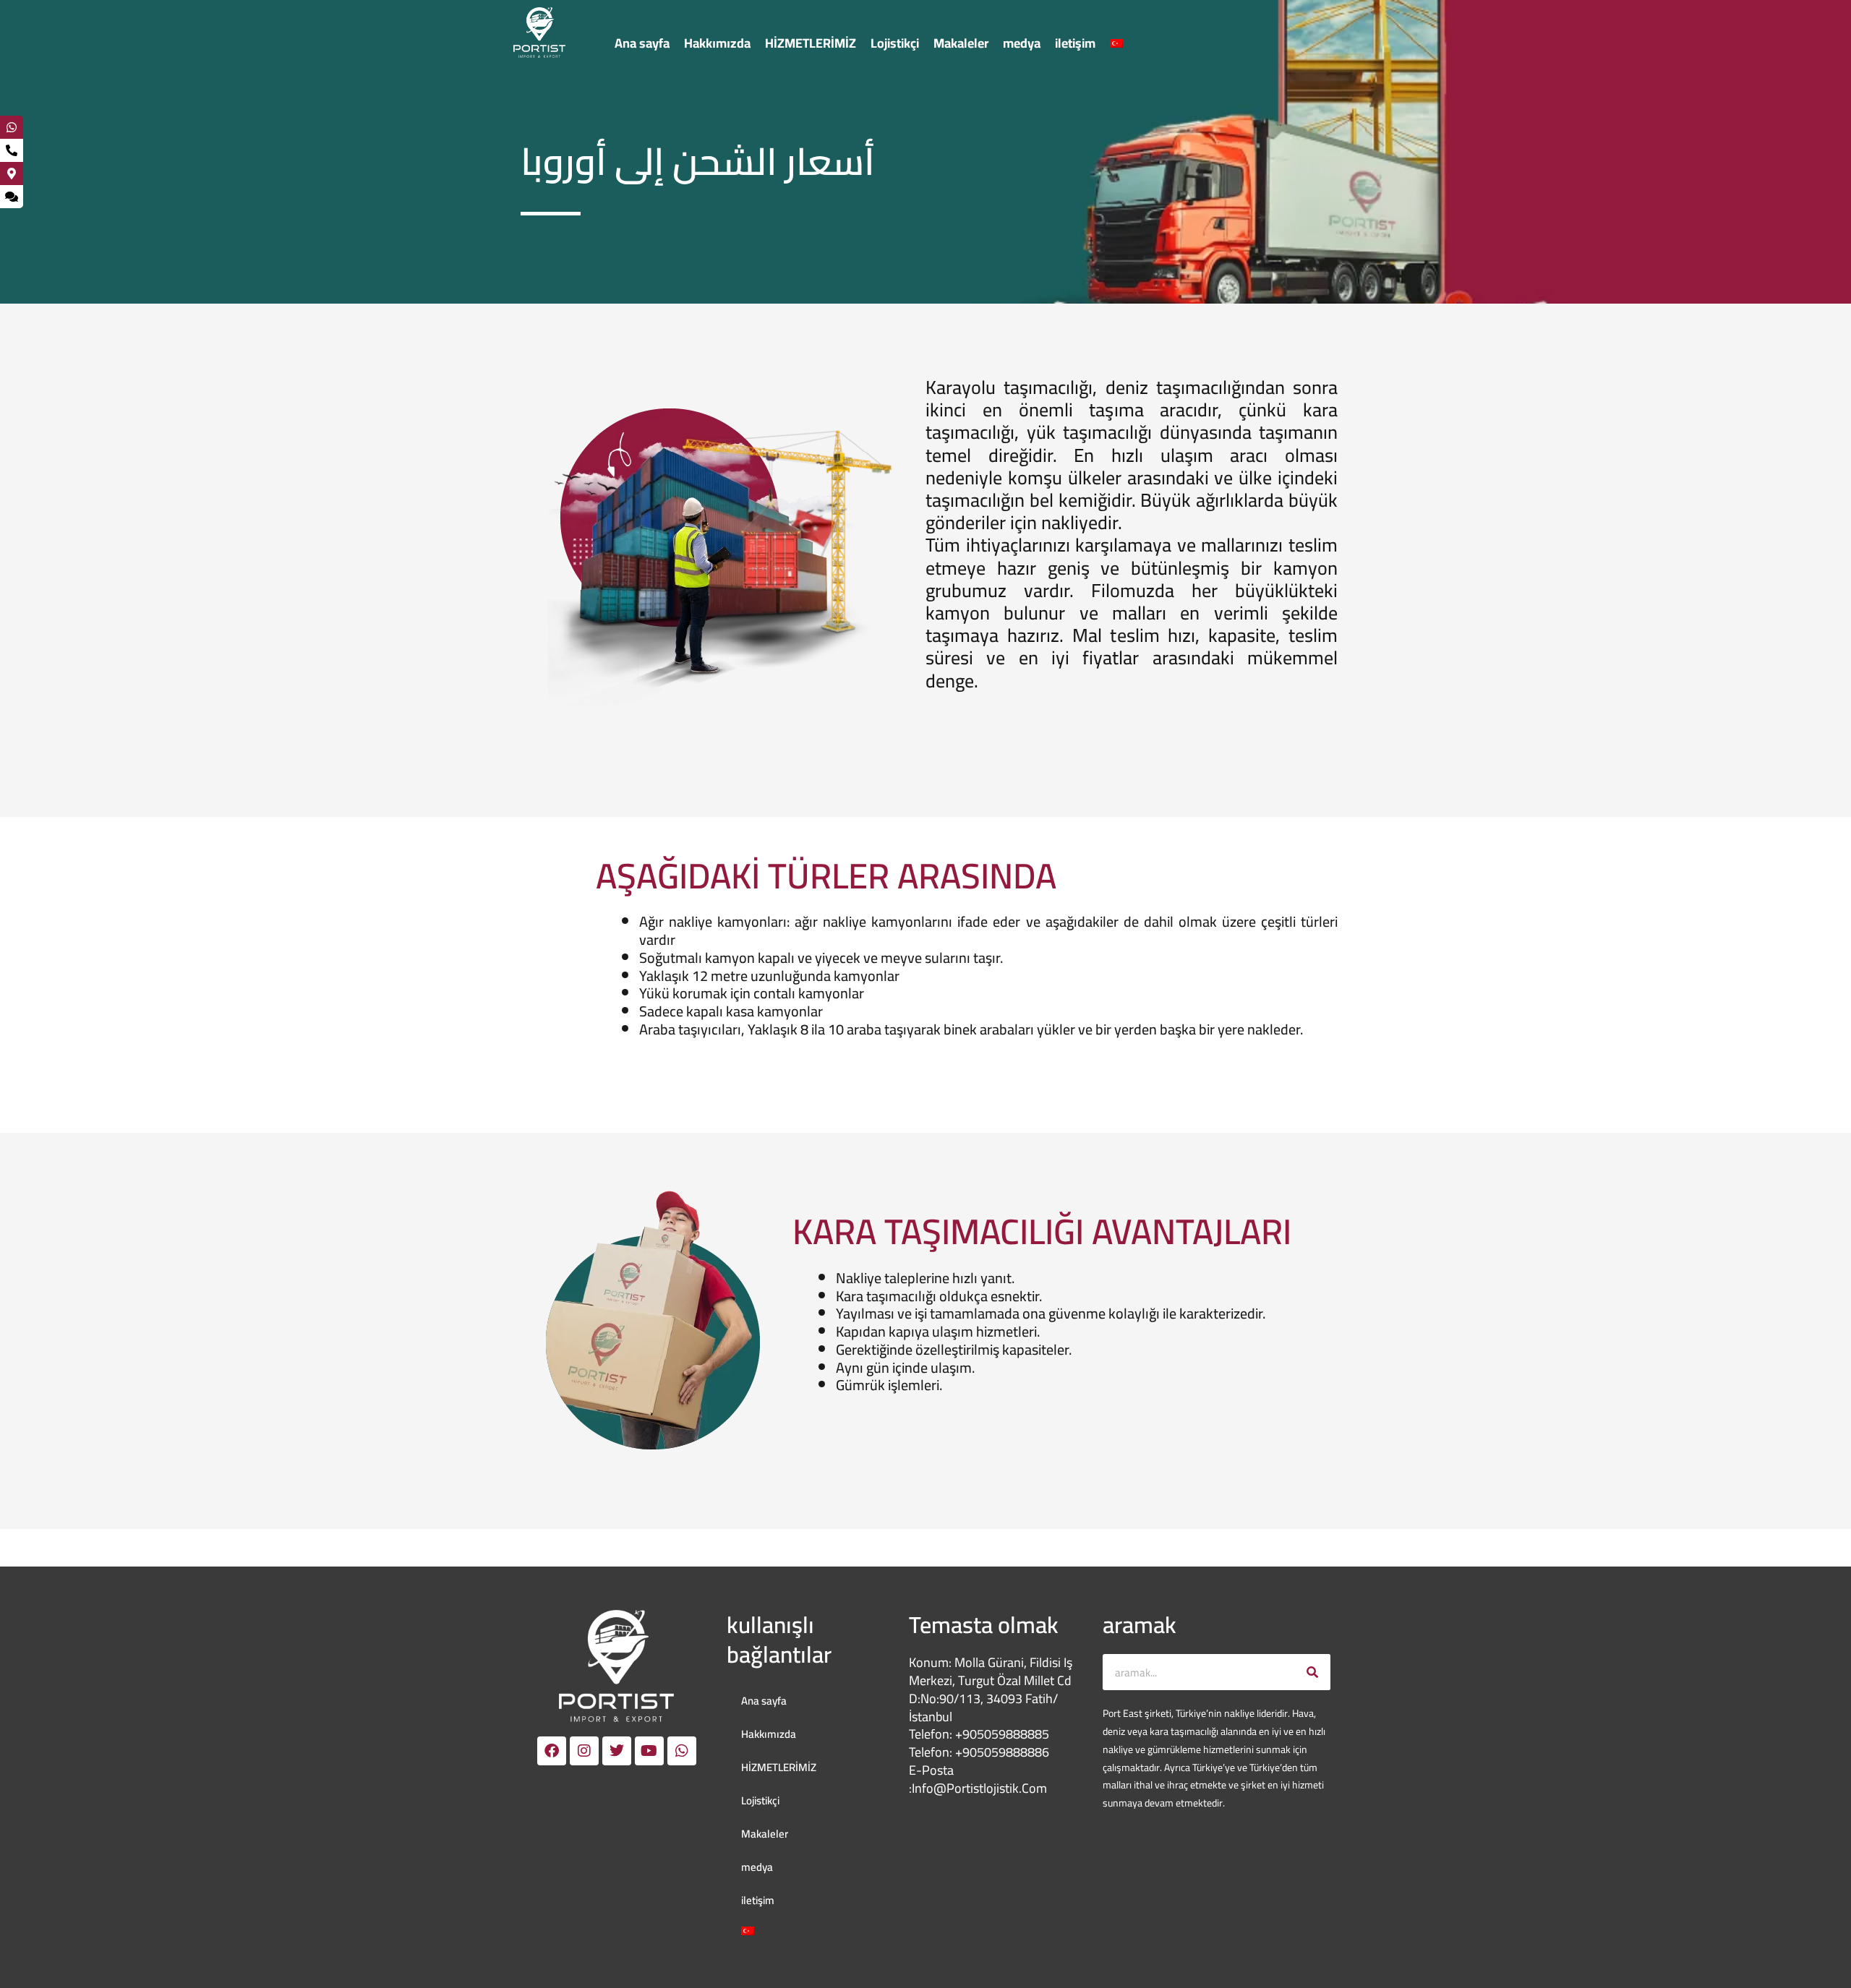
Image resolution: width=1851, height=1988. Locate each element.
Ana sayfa (642, 43)
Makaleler (961, 43)
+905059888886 (1002, 1752)
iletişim (1075, 43)
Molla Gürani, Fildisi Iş (1013, 1662)
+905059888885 (1002, 1734)
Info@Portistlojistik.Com (979, 1788)
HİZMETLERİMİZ (811, 43)
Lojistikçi (895, 43)
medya (1022, 43)
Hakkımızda (717, 43)
